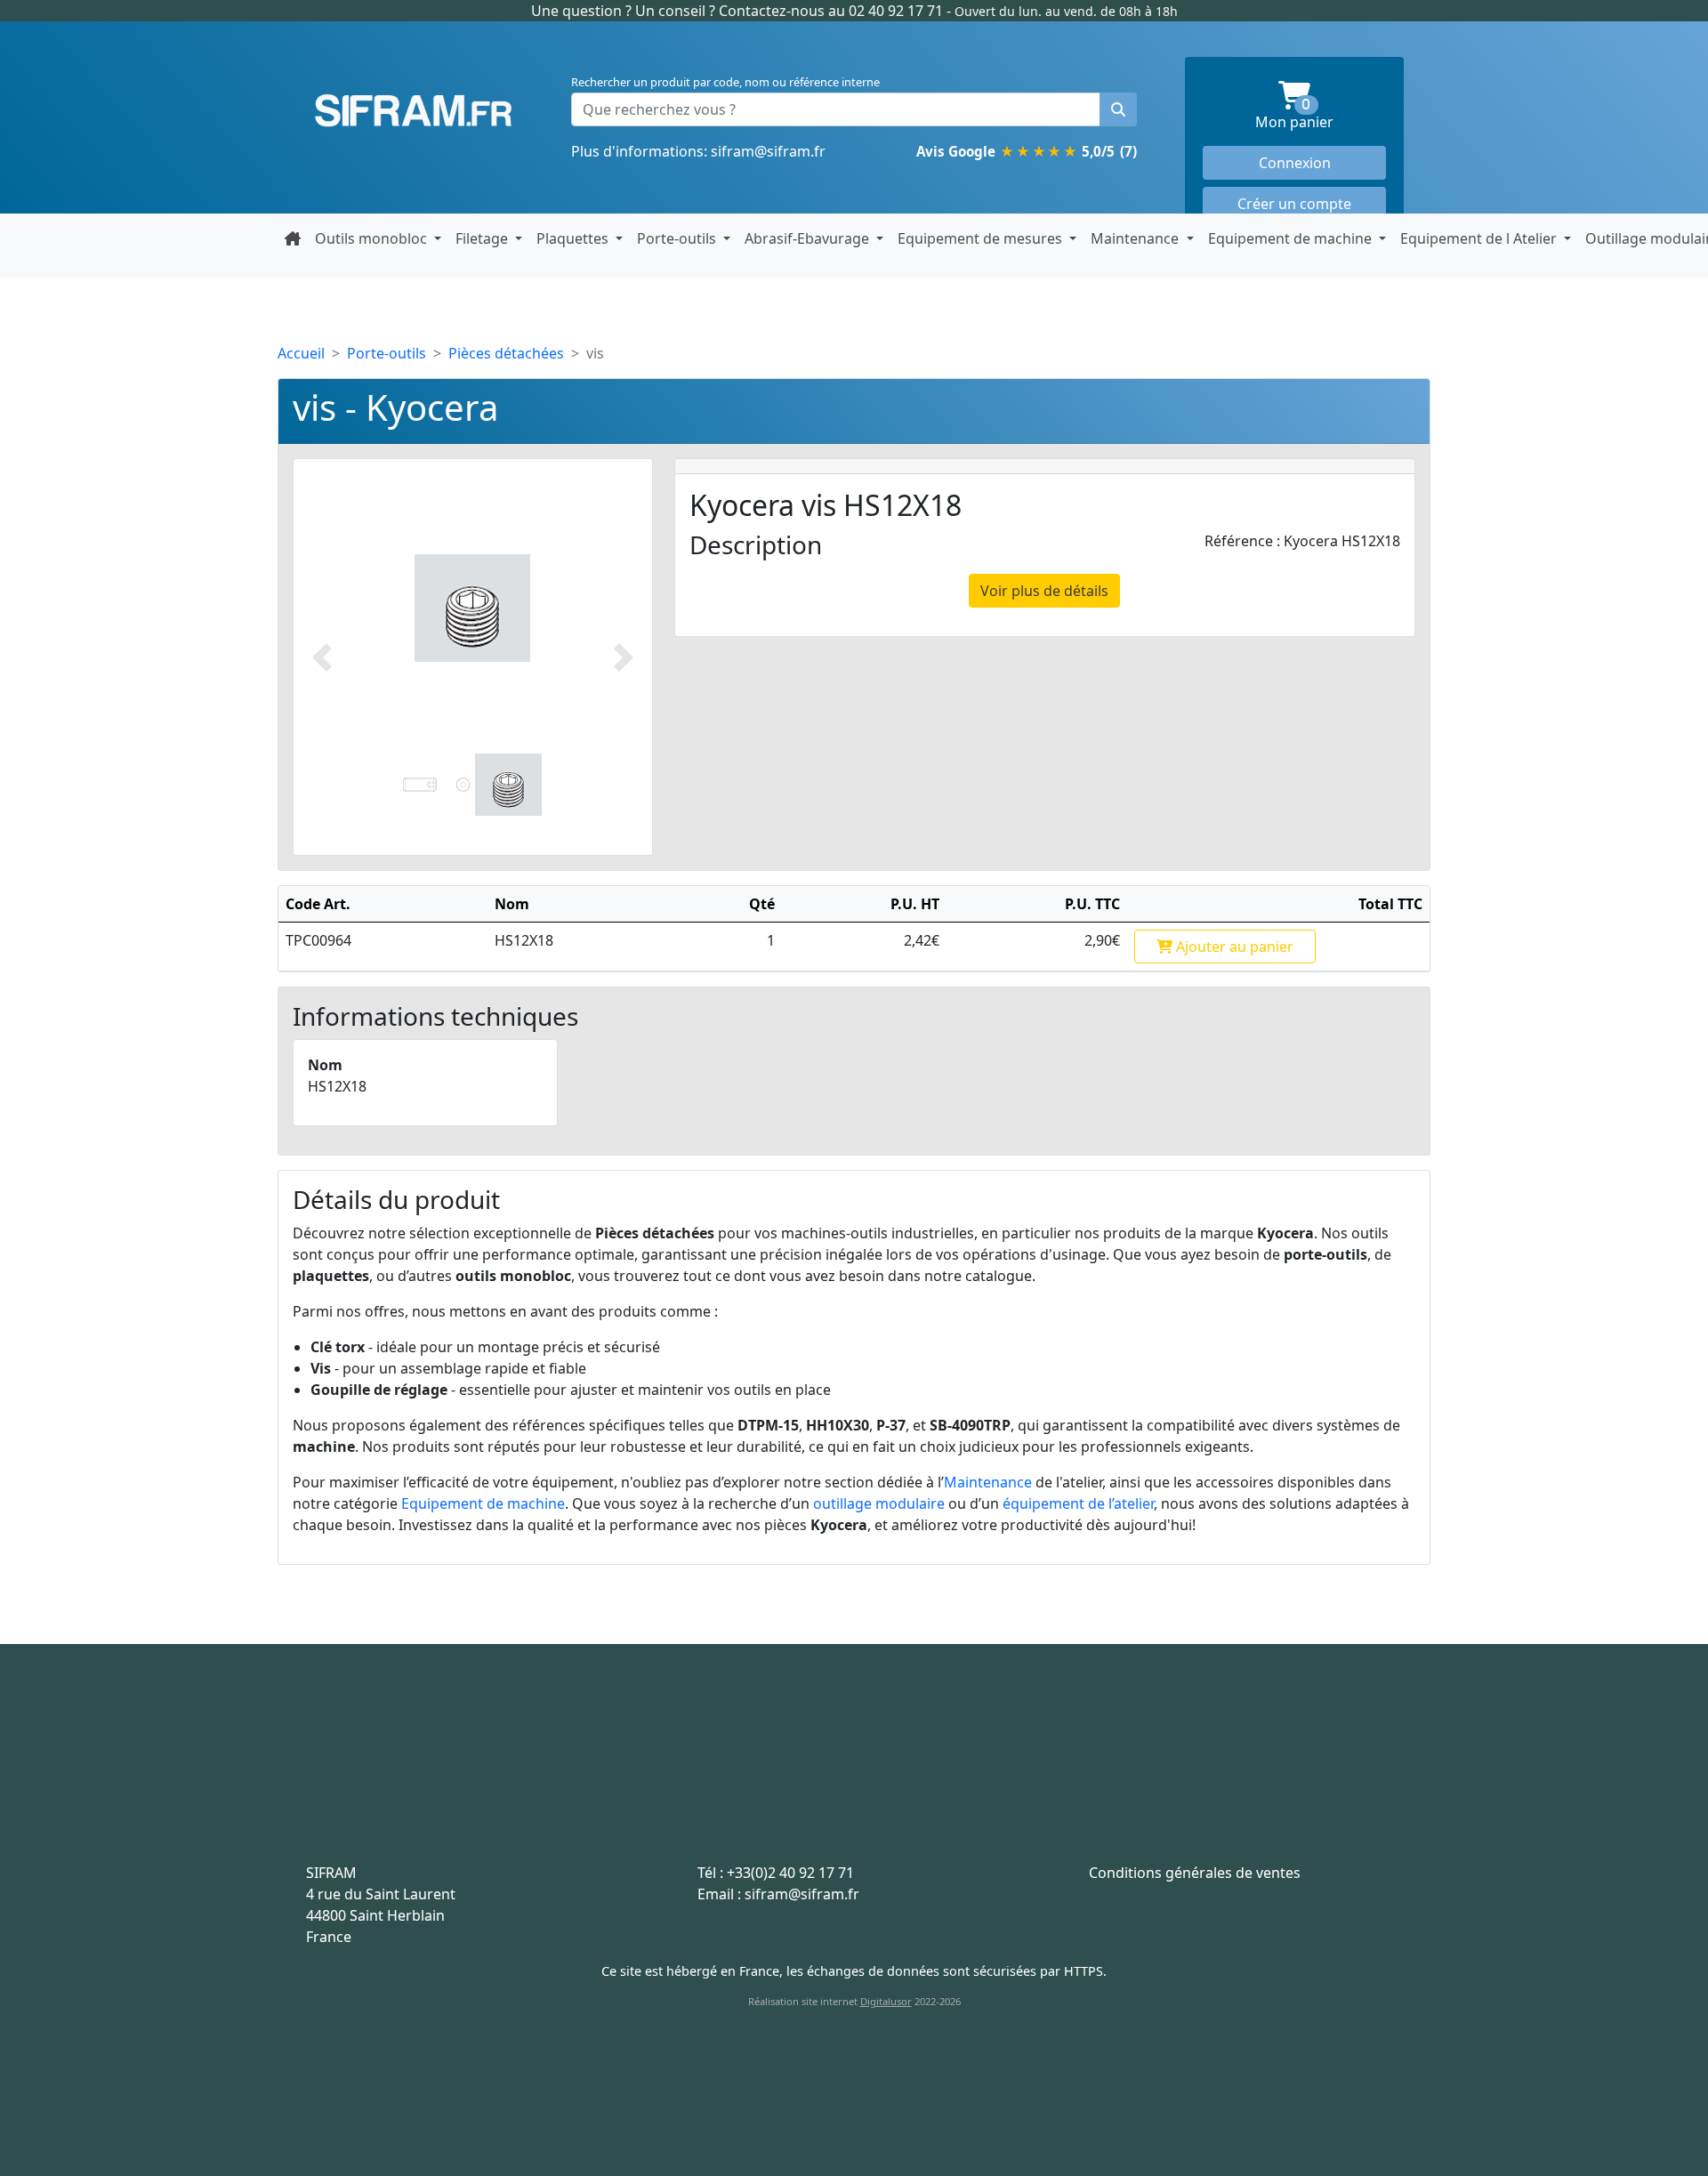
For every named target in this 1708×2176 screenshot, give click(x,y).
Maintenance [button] (1136, 238)
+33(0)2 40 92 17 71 (790, 1873)
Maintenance (988, 1482)
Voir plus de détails (1044, 591)
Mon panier (1321, 115)
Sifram (414, 111)
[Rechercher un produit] (1118, 109)
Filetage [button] (483, 238)
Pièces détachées (506, 353)
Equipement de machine (483, 1503)
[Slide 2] (508, 784)
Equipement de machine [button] (1292, 238)
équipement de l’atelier (1078, 1503)
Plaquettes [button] (574, 238)
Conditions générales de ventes (1195, 1873)
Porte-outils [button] (678, 238)
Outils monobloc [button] (373, 238)
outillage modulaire (879, 1503)
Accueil (301, 353)
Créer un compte (1294, 204)
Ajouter (1233, 947)
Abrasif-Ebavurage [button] (809, 238)
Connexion (1295, 163)
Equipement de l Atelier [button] (1480, 238)
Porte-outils (387, 353)
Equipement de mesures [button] (982, 238)
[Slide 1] (436, 784)
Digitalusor (886, 2001)
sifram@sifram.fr (768, 151)
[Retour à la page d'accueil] (293, 238)
